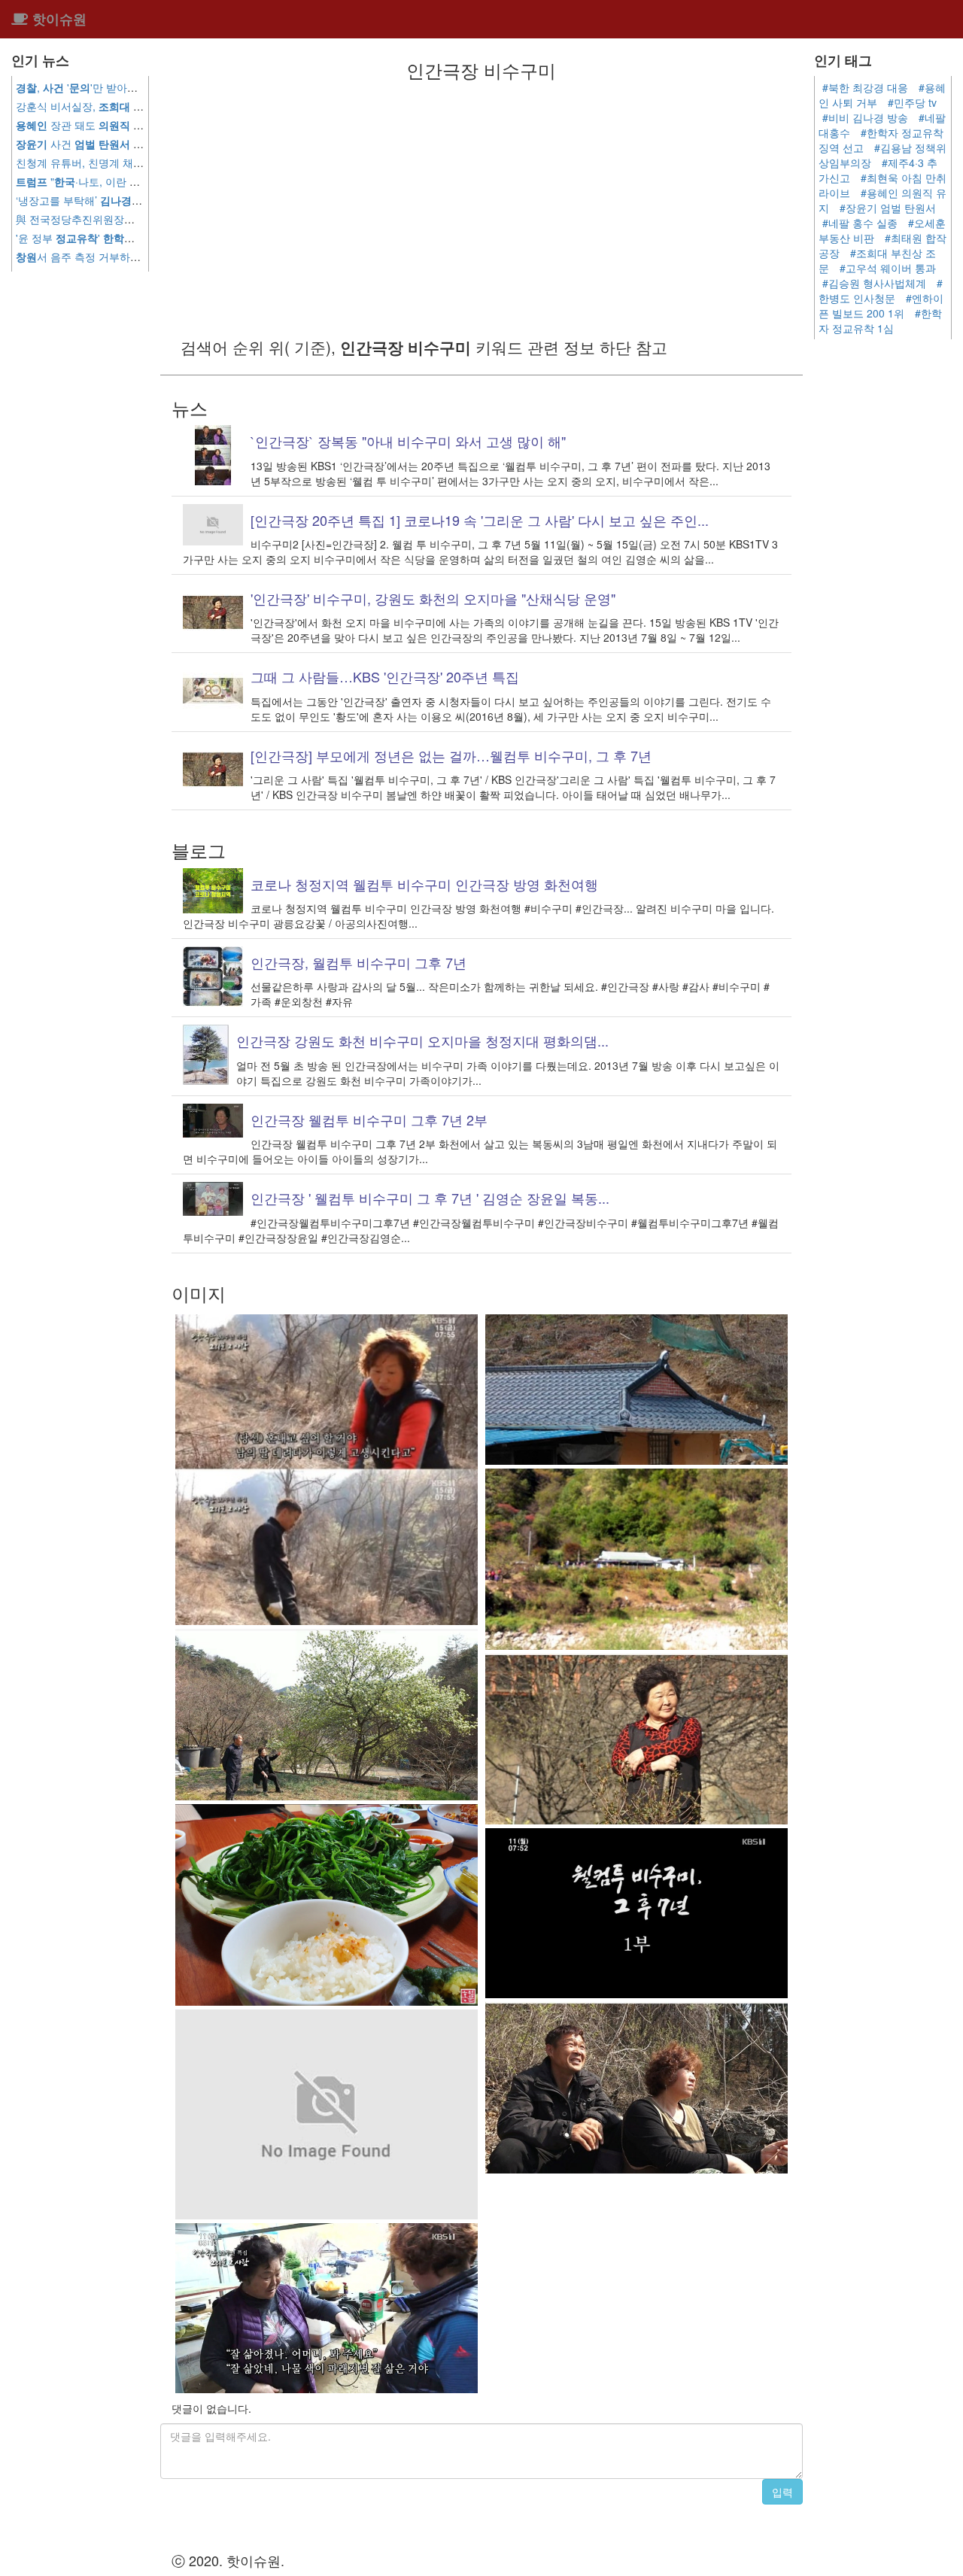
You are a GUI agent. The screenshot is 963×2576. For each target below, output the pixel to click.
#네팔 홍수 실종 (860, 223)
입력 (782, 2492)
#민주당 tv (912, 102)
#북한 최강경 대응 (865, 87)
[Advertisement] (481, 208)
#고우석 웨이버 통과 (888, 268)
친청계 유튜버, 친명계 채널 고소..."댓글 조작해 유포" (140, 163)
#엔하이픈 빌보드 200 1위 (881, 305)
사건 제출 (85, 144)
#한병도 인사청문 (881, 290)
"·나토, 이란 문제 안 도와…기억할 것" (132, 181)
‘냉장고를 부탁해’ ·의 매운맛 (108, 200)
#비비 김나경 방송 (865, 117)
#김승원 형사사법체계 (874, 283)
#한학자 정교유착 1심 (880, 320)
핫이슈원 (58, 19)
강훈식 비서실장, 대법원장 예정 (137, 106)
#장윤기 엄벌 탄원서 (888, 208)
